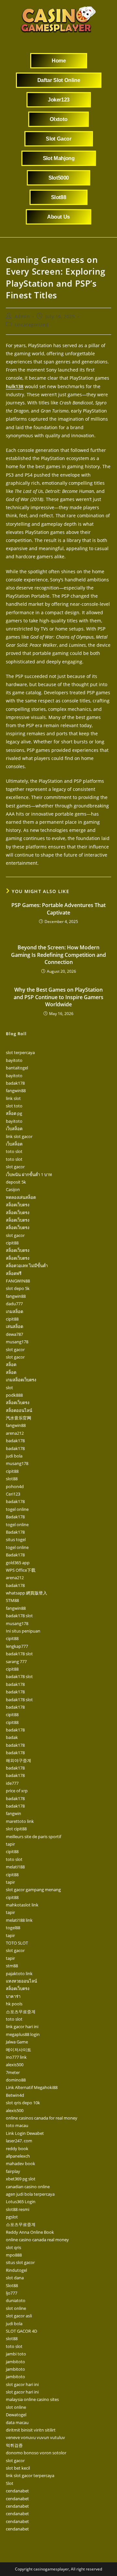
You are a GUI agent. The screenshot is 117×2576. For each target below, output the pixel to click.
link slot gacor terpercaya (30, 2475)
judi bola (14, 1456)
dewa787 (14, 1334)
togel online (17, 1509)
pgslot (12, 2217)
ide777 (12, 1783)
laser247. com (19, 2141)
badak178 (15, 1083)
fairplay (13, 2171)
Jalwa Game (17, 2042)
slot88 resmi (18, 2209)
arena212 (15, 1433)
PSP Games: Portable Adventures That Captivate (58, 909)
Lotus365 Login (21, 2202)
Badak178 (15, 1517)
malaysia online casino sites (32, 2399)
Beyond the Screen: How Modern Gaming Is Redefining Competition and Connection (58, 955)
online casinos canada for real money (42, 2118)
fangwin (13, 1813)
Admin (22, 316)
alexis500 (15, 2065)
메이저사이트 (19, 2050)
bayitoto (14, 1060)
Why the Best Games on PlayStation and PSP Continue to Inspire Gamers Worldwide (58, 997)
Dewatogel (16, 2415)
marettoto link (20, 1821)
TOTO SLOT (17, 1943)
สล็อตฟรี (14, 1273)
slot (9, 1388)
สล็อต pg (14, 1113)
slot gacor (15, 1167)
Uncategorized (32, 325)
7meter (13, 2072)
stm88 (12, 1966)
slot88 (12, 1479)
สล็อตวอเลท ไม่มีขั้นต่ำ (27, 1266)
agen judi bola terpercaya (30, 2194)
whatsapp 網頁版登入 (26, 1593)
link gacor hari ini (22, 2027)
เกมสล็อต (14, 1311)
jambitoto (15, 2362)
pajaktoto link (19, 1973)
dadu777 (14, 1304)
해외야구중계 (19, 1760)
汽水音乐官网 (19, 1418)
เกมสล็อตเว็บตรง (21, 1380)
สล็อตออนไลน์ (19, 1410)
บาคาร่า (13, 1996)
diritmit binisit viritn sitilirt (31, 2430)
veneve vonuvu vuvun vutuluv (35, 2437)
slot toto (14, 1106)
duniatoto (16, 2300)
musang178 (17, 1342)
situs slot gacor (20, 2262)
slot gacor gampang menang (33, 1890)
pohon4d (15, 1486)
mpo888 (14, 2255)
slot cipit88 (16, 1829)
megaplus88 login (23, 2034)
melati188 (15, 1867)
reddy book (17, 2149)
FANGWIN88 (18, 1281)
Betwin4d (15, 2095)
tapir (10, 1844)
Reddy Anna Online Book (30, 2232)
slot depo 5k (18, 1288)
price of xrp (17, 1791)
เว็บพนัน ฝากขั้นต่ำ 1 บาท (29, 1174)
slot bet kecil (18, 2468)
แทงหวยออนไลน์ (21, 1981)
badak (12, 1737)
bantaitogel (17, 1068)
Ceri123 (13, 1494)
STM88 (12, 1600)
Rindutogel (16, 2270)
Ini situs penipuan (23, 1631)
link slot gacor (19, 1136)
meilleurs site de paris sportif (33, 1837)
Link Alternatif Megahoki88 (32, 2087)
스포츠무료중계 (21, 2012)
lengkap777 (17, 1646)
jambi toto (16, 2354)
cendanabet (17, 2491)
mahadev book (20, 2163)
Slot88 (12, 2285)
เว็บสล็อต (14, 1129)
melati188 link (19, 1920)
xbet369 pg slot (21, 2179)
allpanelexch (18, 2156)
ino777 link (16, 2057)
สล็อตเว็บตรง (18, 1205)
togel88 (13, 1928)
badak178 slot (19, 1616)
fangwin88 (16, 1091)
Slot (10, 2483)
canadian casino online (28, 2187)
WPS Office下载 (21, 1570)
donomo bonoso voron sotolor (36, 2453)
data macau (17, 2422)
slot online (16, 2308)
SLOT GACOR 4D (21, 2331)
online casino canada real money (37, 2240)
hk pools (14, 2004)
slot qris (13, 2247)
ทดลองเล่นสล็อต (21, 1197)
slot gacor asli (19, 2316)
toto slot (14, 1151)
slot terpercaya (20, 1052)
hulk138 (15, 386)
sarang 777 (16, 1661)
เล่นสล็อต (14, 1326)
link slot (13, 1098)
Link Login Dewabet (25, 2133)
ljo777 (12, 2293)
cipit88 (12, 1243)
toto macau (17, 2125)
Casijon (13, 1189)
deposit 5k (16, 1182)
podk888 (14, 1395)
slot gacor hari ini (22, 2384)
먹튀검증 (14, 2445)
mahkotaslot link (22, 1905)
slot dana (15, 2278)
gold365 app (18, 1563)
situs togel (16, 1539)
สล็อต (11, 1364)
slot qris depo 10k (23, 2103)
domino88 (16, 2080)
